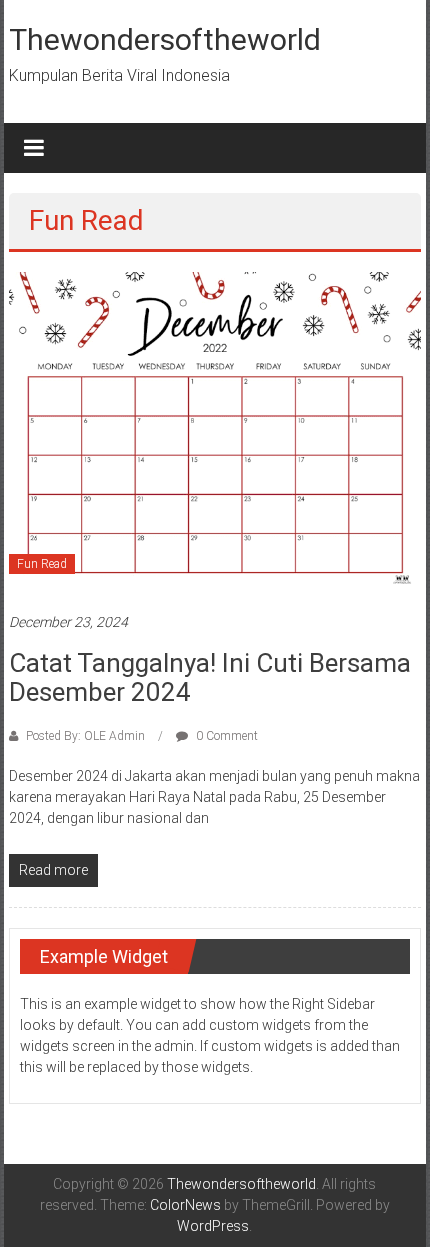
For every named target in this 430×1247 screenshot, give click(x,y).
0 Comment (225, 736)
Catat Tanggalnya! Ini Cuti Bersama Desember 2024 (210, 677)
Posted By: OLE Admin (85, 736)
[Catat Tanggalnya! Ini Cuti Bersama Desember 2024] (215, 431)
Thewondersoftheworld (165, 39)
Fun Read (42, 564)
